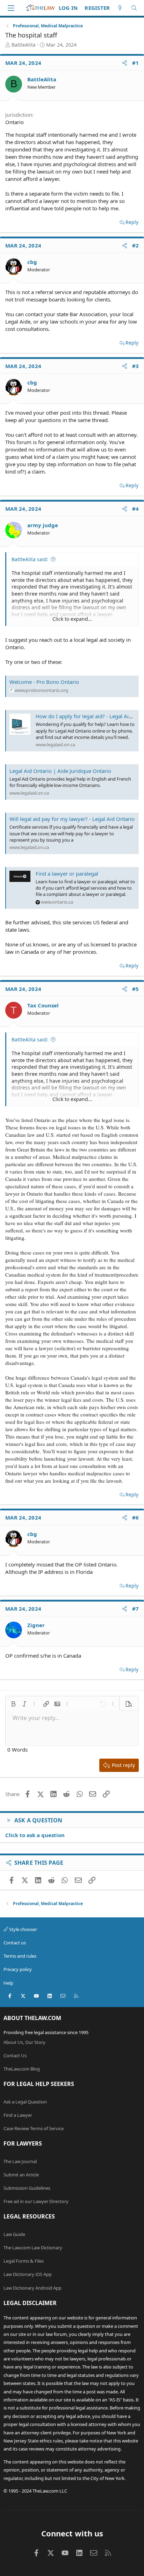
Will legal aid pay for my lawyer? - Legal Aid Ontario (72, 819)
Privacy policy (18, 1969)
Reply (132, 222)
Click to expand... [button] (72, 619)
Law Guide (14, 2234)
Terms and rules (20, 1956)
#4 (136, 509)
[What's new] (120, 8)
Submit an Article (21, 2175)
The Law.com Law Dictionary (33, 2248)
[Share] (125, 63)
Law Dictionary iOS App (28, 2274)
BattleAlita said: (30, 559)
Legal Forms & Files (24, 2261)
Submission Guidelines (27, 2188)
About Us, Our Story (24, 2042)
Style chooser (23, 1929)
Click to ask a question (35, 1835)
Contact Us (15, 2055)
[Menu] (11, 8)
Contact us (15, 1943)
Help (8, 1983)
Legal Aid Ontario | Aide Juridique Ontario (60, 771)
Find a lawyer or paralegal (67, 874)
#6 (136, 1517)
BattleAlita (24, 45)
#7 (136, 1609)
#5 (136, 989)
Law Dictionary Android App (33, 2288)
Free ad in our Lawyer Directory (36, 2201)
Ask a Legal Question (25, 2102)
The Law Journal (20, 2161)
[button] (13, 1704)
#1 (136, 63)
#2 (136, 245)
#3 (136, 366)
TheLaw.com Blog (22, 2069)
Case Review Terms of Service (34, 2128)
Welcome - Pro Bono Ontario (44, 682)
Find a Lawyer (18, 2115)
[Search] (134, 8)
